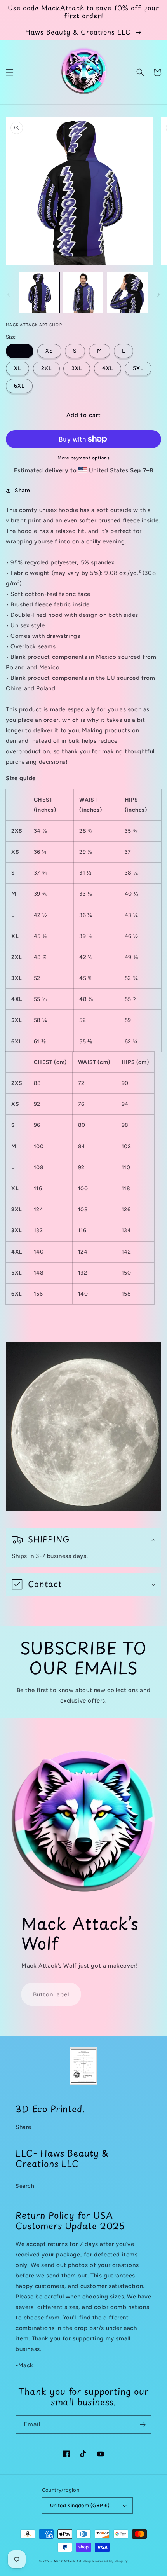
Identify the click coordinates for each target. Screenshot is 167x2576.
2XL (46, 368)
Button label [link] (51, 1994)
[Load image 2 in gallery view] (83, 293)
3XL (77, 368)
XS (49, 351)
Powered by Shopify (110, 2561)
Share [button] (23, 490)
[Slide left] (9, 295)
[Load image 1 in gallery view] (39, 293)
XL (17, 368)
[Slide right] (158, 295)
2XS (20, 351)
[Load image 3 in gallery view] (127, 293)
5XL (138, 368)
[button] (10, 72)
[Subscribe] (143, 2425)
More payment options (83, 458)
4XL (108, 368)
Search (25, 2186)
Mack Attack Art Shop (73, 2561)
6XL (19, 386)
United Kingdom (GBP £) (80, 2505)
